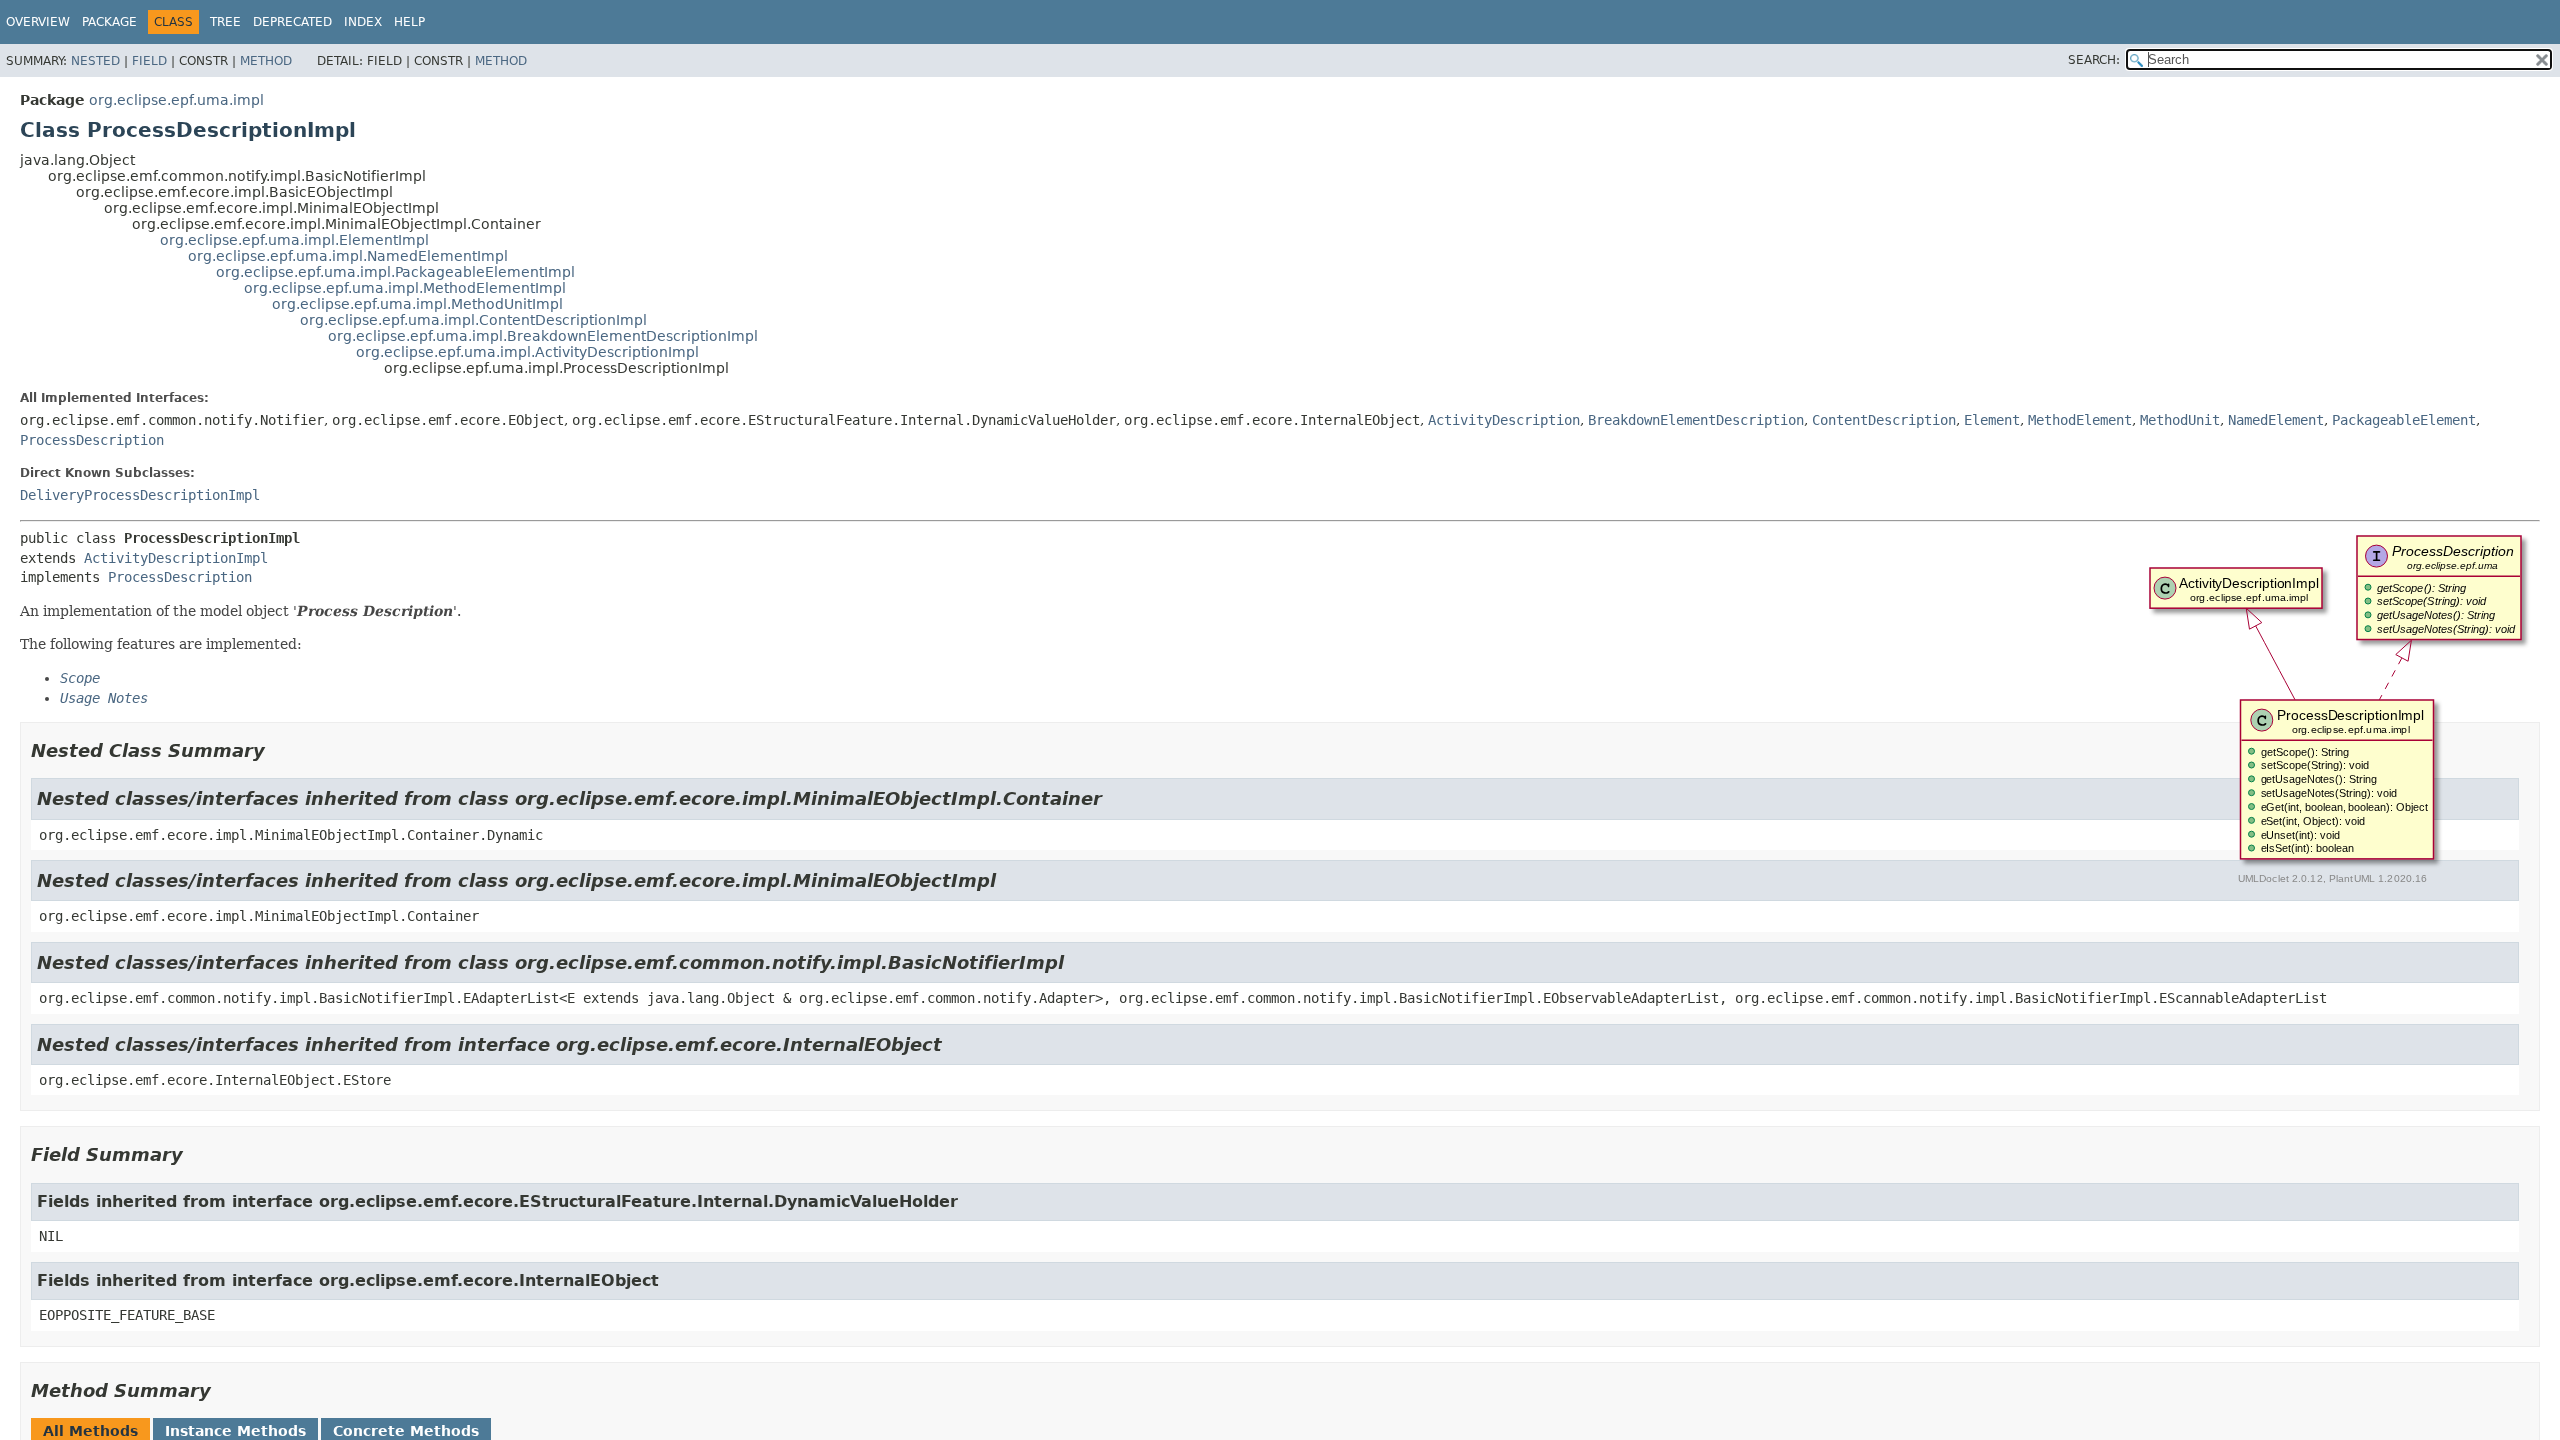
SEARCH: (2094, 60)
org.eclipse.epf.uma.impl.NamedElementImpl (348, 256)
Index (363, 22)
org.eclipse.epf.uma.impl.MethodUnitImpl (417, 304)
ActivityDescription (1504, 420)
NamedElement (2276, 420)
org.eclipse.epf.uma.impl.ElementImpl (294, 240)
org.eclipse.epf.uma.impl (176, 100)
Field (149, 61)
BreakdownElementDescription (1696, 420)
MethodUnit (2180, 420)
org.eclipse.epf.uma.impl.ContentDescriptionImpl (473, 320)
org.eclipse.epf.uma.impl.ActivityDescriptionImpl (527, 352)
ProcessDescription (92, 440)
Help (409, 22)
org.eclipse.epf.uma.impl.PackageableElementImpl (395, 272)
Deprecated (292, 22)
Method (266, 61)
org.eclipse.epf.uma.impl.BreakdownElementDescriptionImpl (543, 336)
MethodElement (2080, 420)
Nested (95, 61)
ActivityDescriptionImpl (176, 558)
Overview (38, 22)
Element (1992, 420)
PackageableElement (2404, 420)
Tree (225, 22)
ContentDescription (1884, 420)
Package (109, 22)
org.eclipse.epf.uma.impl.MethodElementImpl (405, 288)
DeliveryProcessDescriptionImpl (140, 495)
